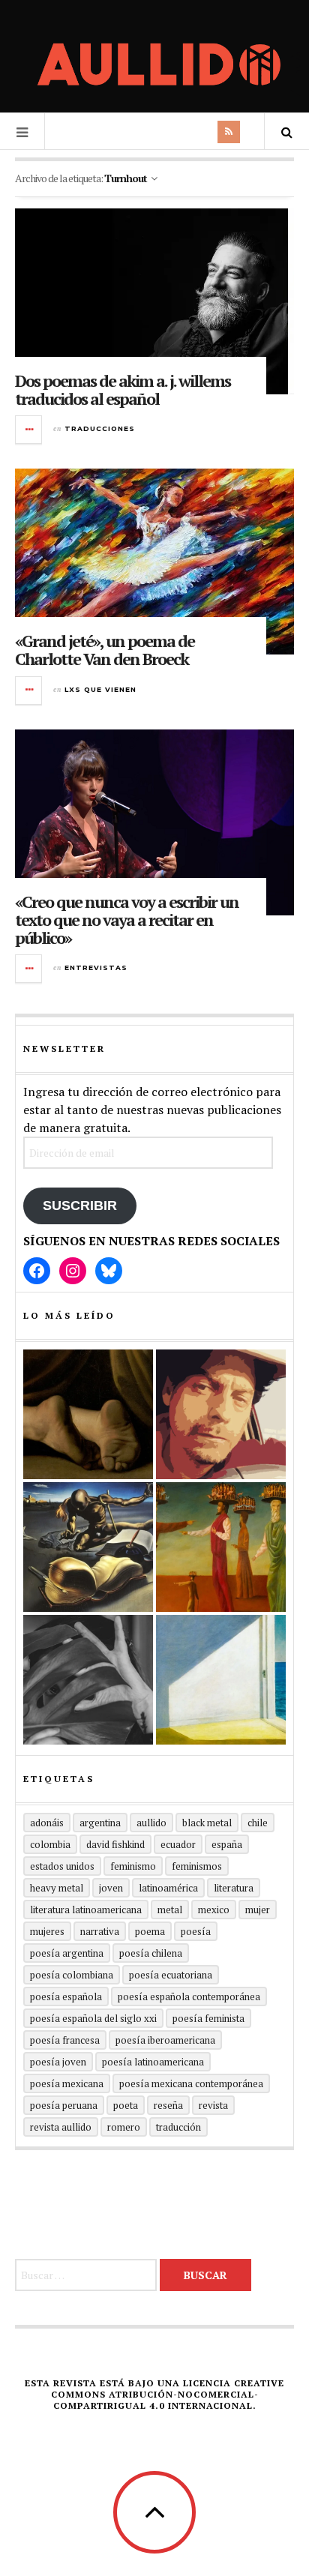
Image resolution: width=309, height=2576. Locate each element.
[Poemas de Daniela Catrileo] (88, 1680)
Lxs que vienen (100, 689)
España (227, 1844)
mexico (214, 1910)
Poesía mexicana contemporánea (191, 2083)
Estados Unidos (62, 1866)
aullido (151, 1823)
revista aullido (61, 2127)
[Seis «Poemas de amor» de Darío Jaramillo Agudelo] (88, 1547)
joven (111, 1888)
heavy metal (57, 1888)
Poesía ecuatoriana (171, 1975)
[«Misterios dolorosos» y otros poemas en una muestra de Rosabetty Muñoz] (221, 1680)
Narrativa (100, 1931)
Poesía (196, 1931)
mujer (258, 1910)
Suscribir (80, 1206)
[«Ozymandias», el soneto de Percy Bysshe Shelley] (88, 1414)
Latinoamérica (168, 1888)
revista (213, 2105)
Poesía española (66, 1996)
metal (170, 1910)
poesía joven (58, 2062)
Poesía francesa (65, 2040)
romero (124, 2127)
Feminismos (197, 1866)
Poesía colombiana (72, 1975)
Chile (258, 1823)
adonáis (47, 1823)
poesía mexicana (67, 2083)
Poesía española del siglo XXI (93, 2018)
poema (150, 1931)
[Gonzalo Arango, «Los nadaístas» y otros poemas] (221, 1547)
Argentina (100, 1823)
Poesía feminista (208, 2018)
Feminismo (133, 1866)
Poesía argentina (67, 1953)
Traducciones (100, 428)
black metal (207, 1823)
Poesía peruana (64, 2105)
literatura (234, 1888)
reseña (168, 2105)
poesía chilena (151, 1953)
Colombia (50, 1844)
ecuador (178, 1844)
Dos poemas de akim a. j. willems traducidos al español (123, 389)
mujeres (47, 1931)
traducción (178, 2127)
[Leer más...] (29, 430)
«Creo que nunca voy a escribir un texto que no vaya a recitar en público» (127, 920)
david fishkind (115, 1844)
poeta (126, 2105)
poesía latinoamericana (153, 2062)
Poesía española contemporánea (189, 1996)
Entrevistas (96, 967)
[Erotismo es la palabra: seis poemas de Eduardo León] (221, 1414)
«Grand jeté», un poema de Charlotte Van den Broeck (105, 650)
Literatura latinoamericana (86, 1910)
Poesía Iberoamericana (165, 2040)
